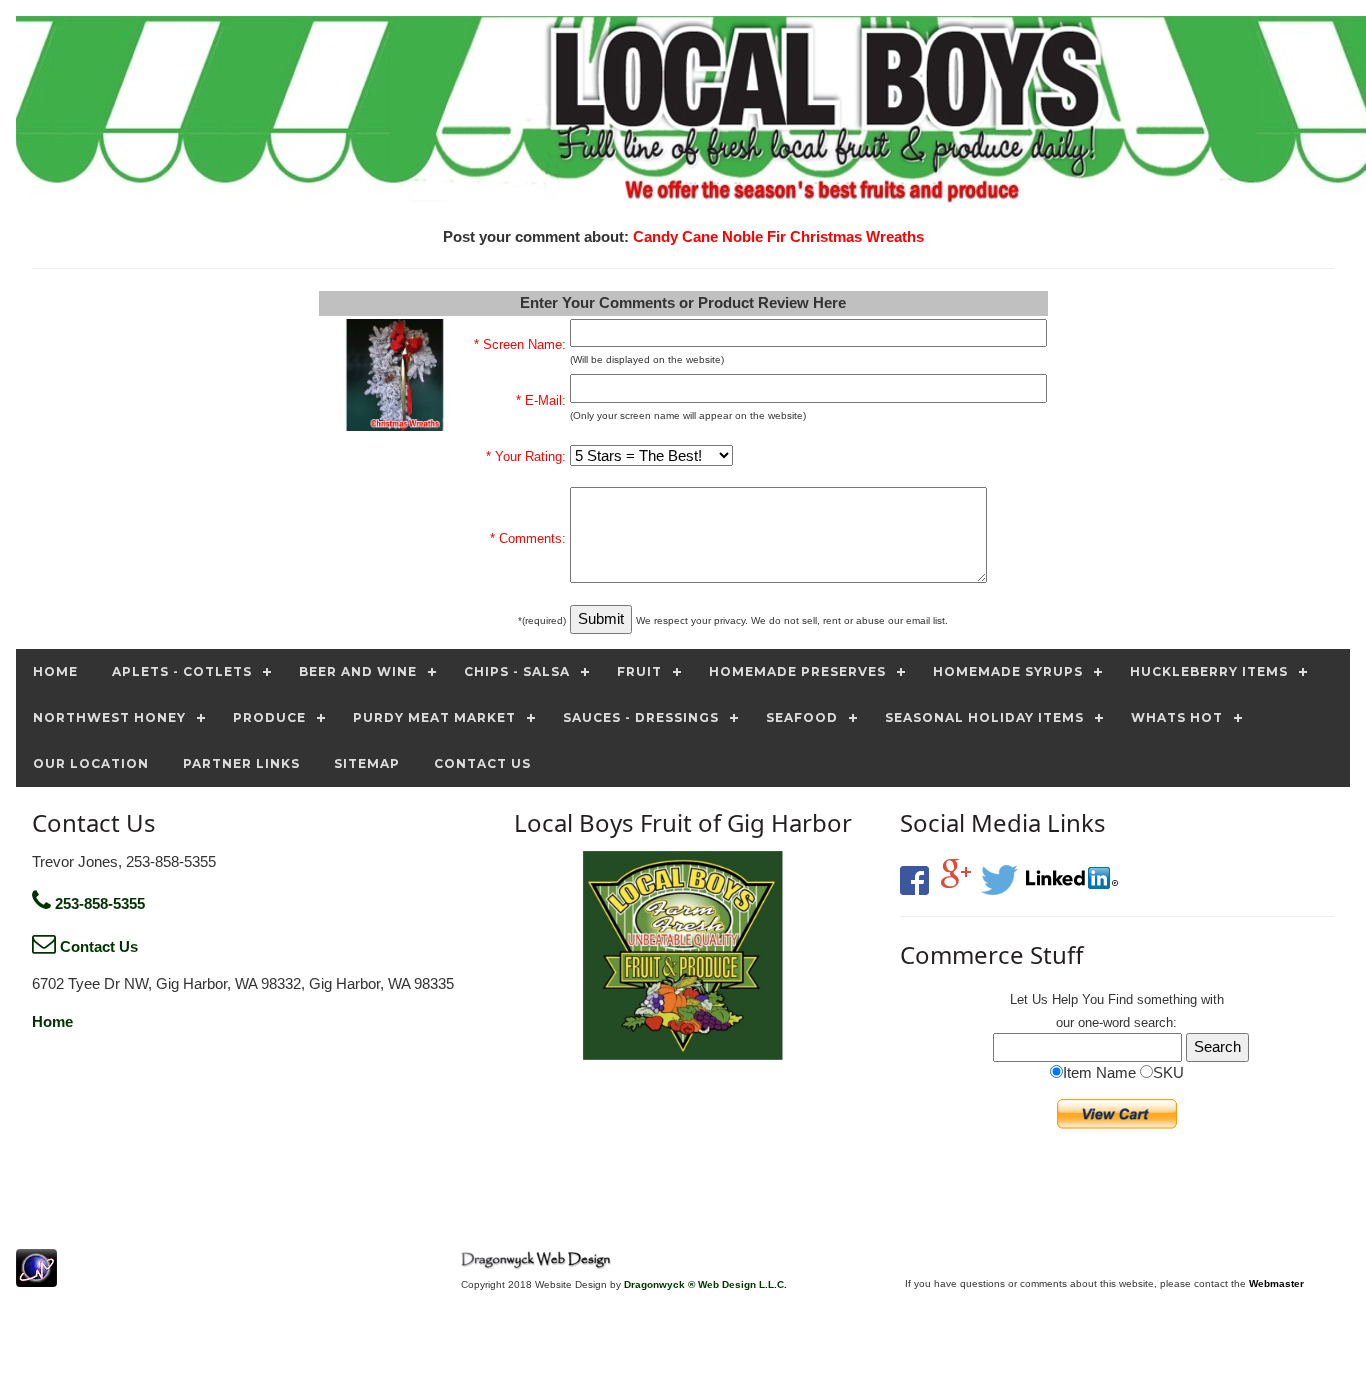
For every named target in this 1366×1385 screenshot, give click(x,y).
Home (52, 1021)
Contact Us (97, 946)
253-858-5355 (98, 903)
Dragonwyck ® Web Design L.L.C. (705, 1284)
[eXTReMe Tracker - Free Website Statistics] (36, 1276)
